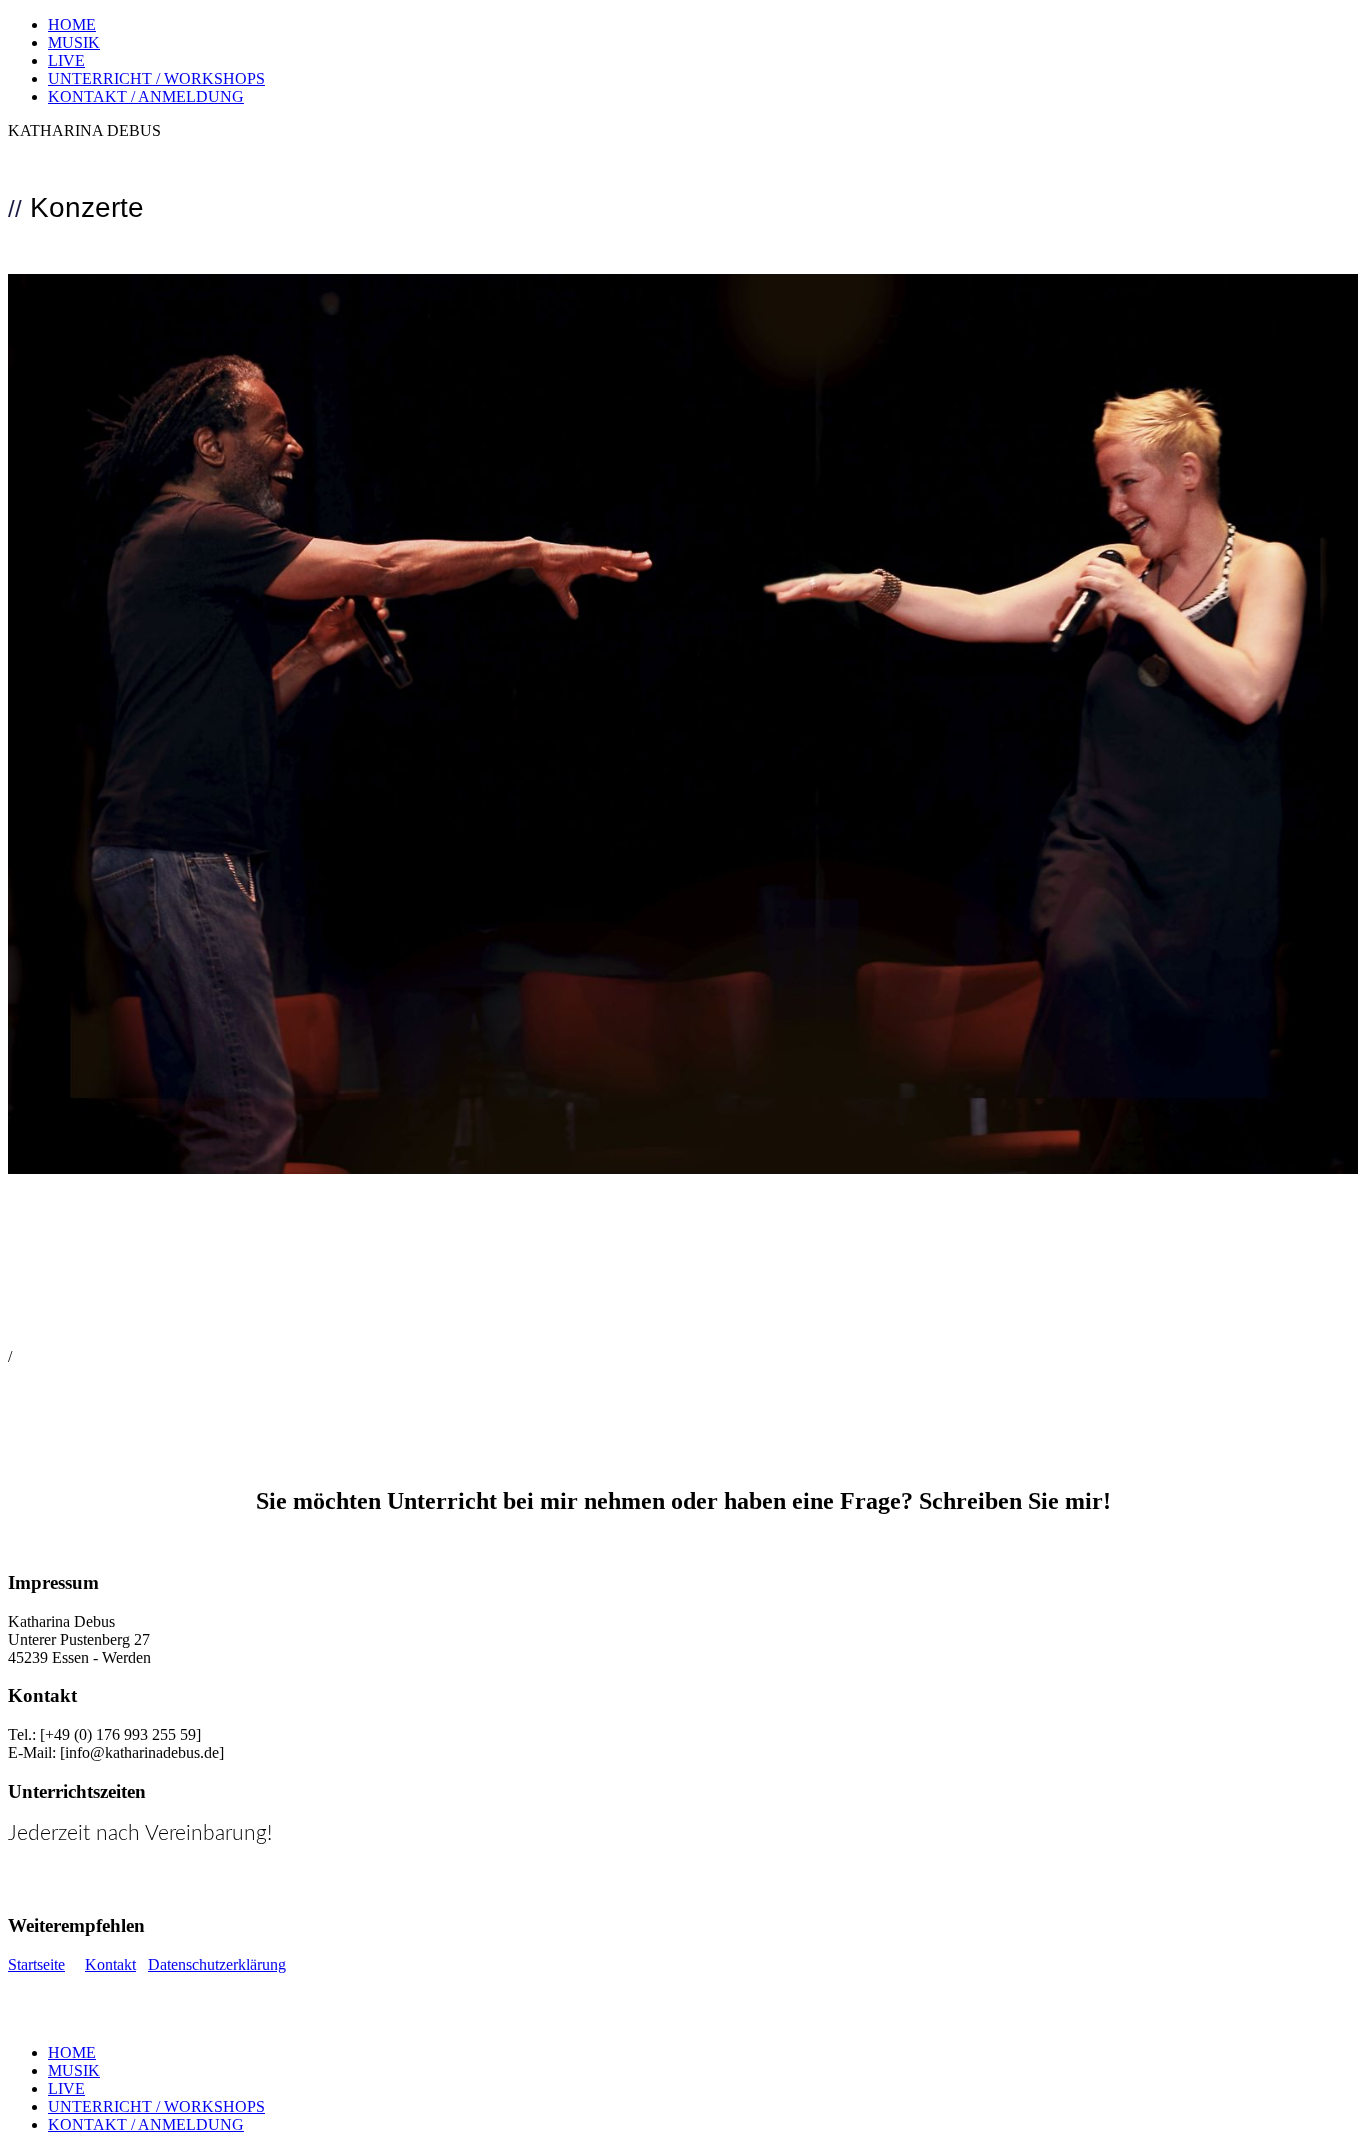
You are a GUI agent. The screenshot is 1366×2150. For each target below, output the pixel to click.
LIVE (66, 60)
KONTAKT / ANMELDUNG (146, 96)
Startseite (36, 1964)
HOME (72, 24)
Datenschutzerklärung (217, 1964)
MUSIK (74, 42)
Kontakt (110, 1964)
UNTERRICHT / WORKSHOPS (156, 78)
